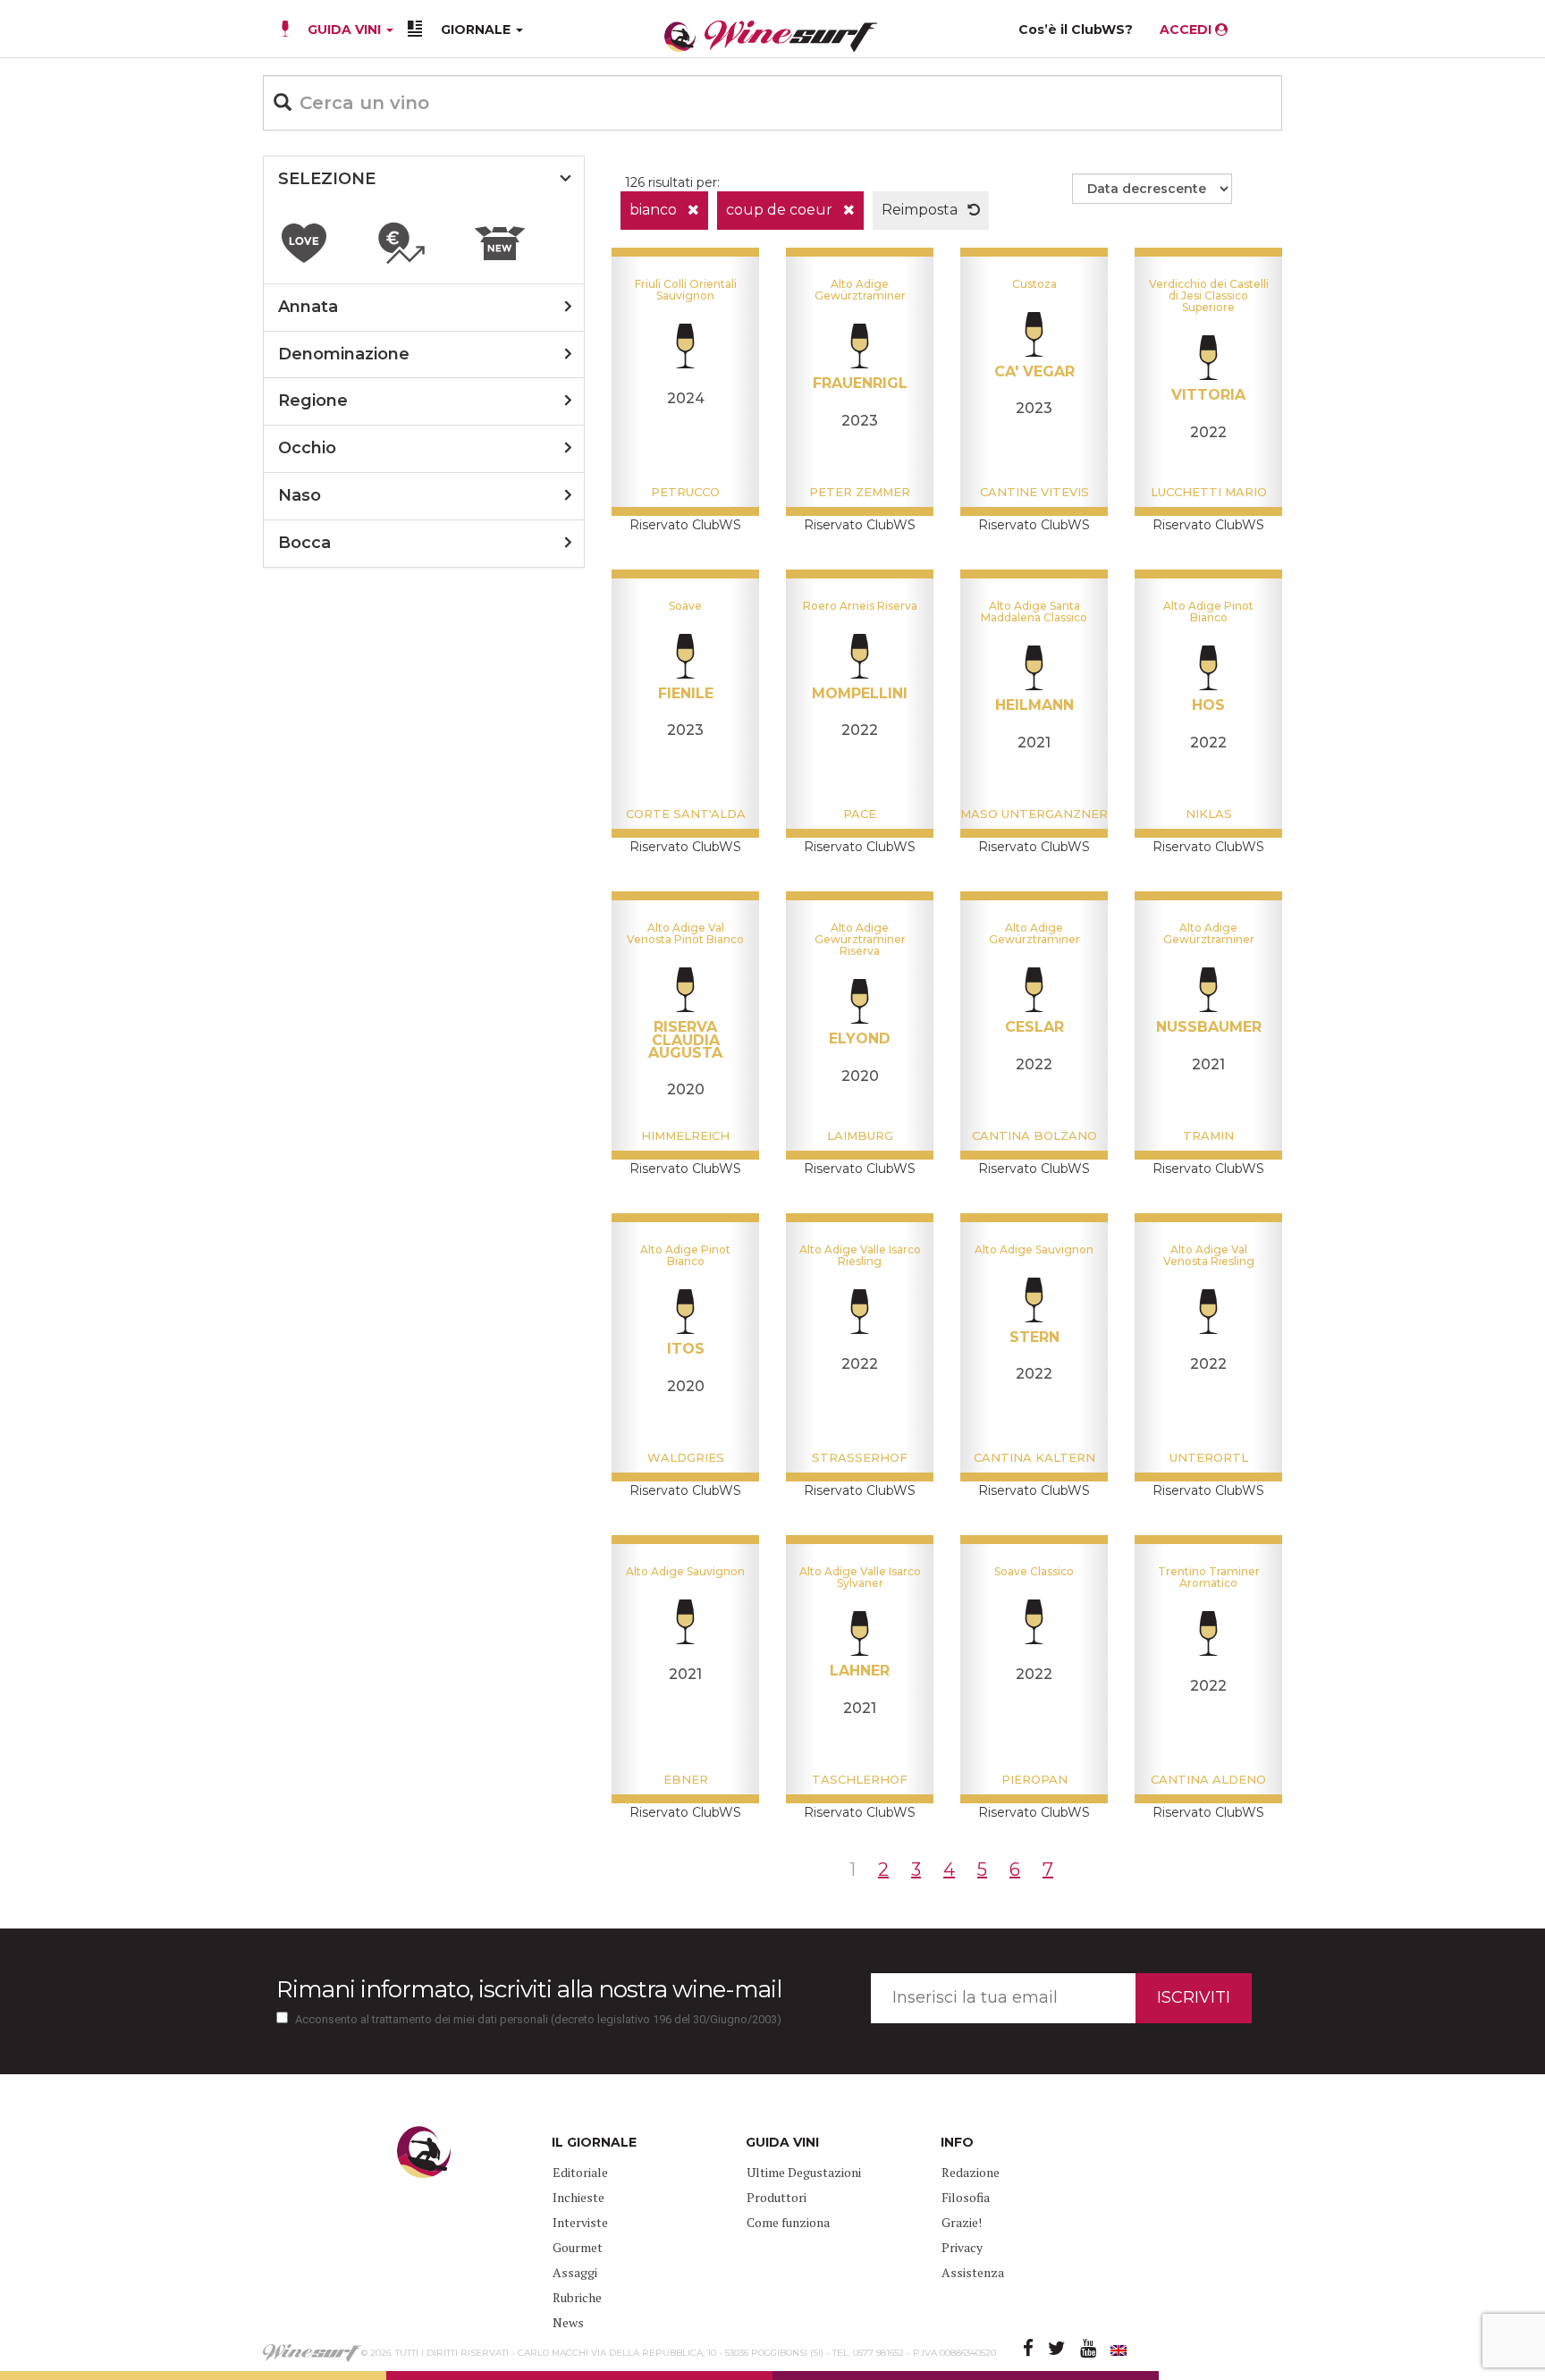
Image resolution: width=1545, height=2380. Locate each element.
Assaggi (575, 2272)
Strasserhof (860, 1457)
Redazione (971, 2172)
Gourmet (578, 2247)
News (568, 2322)
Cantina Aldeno (1208, 1779)
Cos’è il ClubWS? (1076, 30)
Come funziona (788, 2222)
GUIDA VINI (344, 30)
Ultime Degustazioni (804, 2172)
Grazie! (962, 2222)
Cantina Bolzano (1034, 1135)
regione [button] (313, 401)
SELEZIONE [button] (327, 179)
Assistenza (973, 2272)
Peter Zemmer (860, 492)
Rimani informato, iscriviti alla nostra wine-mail (529, 1989)
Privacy (962, 2247)
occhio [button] (307, 448)
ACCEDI (1187, 30)
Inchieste (578, 2197)
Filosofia (966, 2197)
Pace (860, 814)
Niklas (1209, 814)
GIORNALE (477, 30)
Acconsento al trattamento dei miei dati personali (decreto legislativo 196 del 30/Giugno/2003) (538, 2019)
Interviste (580, 2222)
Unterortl (1209, 1457)
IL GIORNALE (594, 2142)
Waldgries (686, 1457)
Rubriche (577, 2297)
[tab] (424, 180)
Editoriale (580, 2172)
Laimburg (860, 1135)
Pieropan (1034, 1779)
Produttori (777, 2197)
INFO (957, 2142)
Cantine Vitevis (1034, 492)
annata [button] (308, 307)
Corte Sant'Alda (686, 814)
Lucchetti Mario (1209, 492)
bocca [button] (304, 543)
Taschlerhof (860, 1779)
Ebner (686, 1779)
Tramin (1208, 1135)
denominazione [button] (344, 354)
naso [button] (300, 495)
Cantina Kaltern (1034, 1457)
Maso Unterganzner (1034, 814)
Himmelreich (685, 1135)
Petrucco (685, 492)
